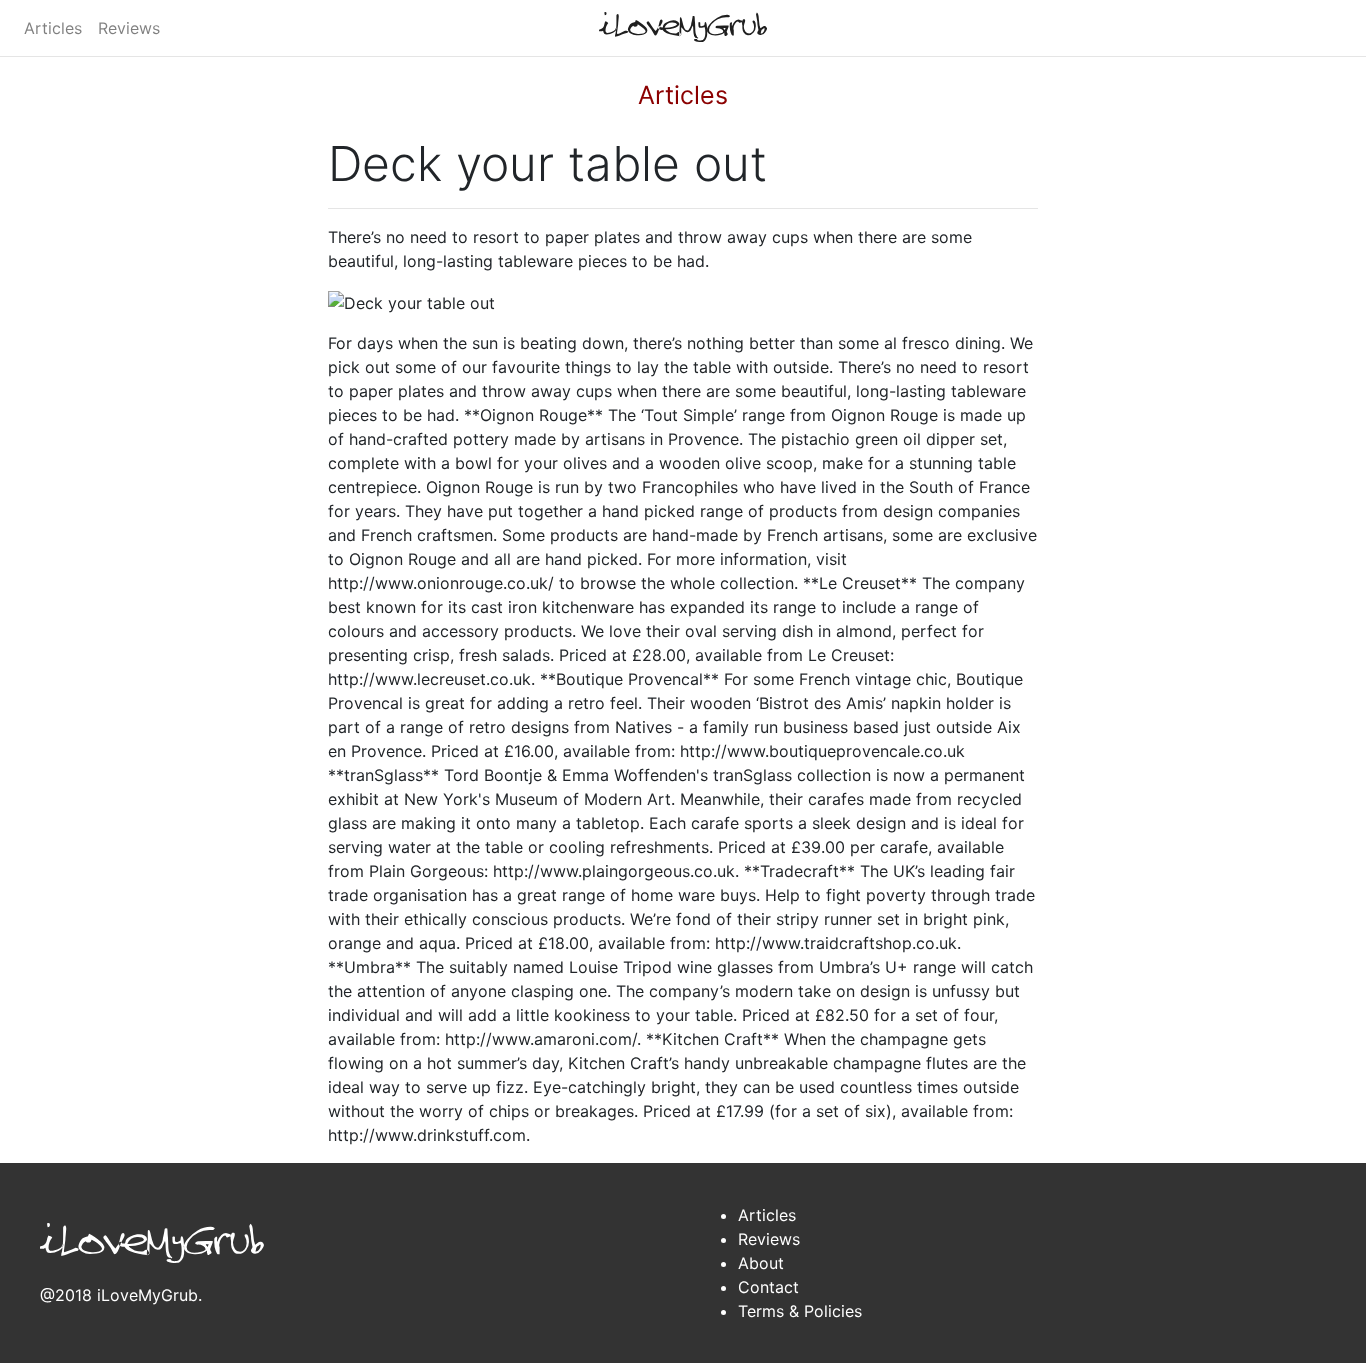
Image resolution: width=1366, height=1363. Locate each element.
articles (683, 95)
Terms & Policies (800, 1311)
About (761, 1263)
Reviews (129, 28)
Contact (768, 1287)
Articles (53, 28)
